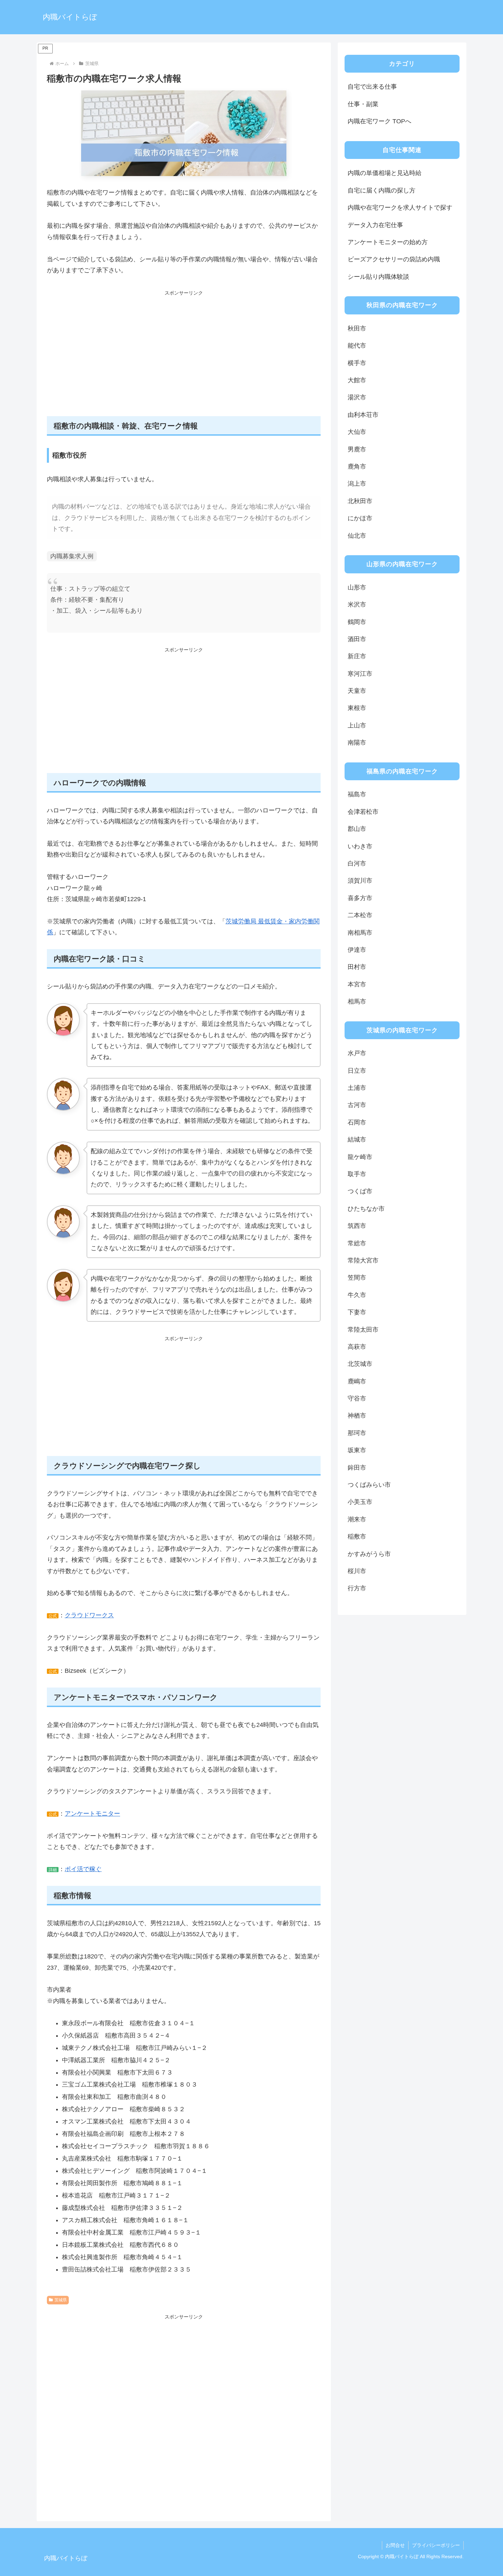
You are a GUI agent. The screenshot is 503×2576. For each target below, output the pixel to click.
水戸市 (357, 1053)
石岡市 (357, 1122)
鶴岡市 (357, 622)
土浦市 (357, 1088)
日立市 (357, 1071)
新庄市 (357, 656)
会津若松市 (363, 812)
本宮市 (357, 984)
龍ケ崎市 (360, 1157)
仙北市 (357, 536)
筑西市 (357, 1226)
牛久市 (357, 1295)
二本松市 (360, 915)
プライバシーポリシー (436, 2545)
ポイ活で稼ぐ (83, 1869)
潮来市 (357, 1519)
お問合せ (395, 2545)
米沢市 (357, 605)
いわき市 (360, 846)
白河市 (357, 863)
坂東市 (357, 1450)
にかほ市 (360, 518)
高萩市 (357, 1347)
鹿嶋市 (357, 1381)
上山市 (357, 725)
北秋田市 (360, 501)
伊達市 (357, 950)
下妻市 (357, 1312)
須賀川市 (360, 881)
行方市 (357, 1588)
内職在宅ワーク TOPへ (379, 121)
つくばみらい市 (369, 1485)
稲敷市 (357, 1536)
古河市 (357, 1105)
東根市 (357, 708)
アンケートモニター (92, 1814)
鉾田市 (357, 1468)
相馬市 (357, 1001)
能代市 (357, 346)
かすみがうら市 (369, 1554)
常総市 (357, 1243)
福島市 (357, 794)
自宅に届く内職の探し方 (382, 190)
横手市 (357, 363)
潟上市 (357, 484)
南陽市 (357, 743)
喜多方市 (360, 898)
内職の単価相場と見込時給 (385, 173)
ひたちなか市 (366, 1209)
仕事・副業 (363, 104)
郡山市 (357, 829)
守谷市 (357, 1398)
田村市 (357, 967)
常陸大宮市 (363, 1260)
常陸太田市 (363, 1330)
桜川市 (357, 1571)
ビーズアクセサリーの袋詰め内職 (394, 259)
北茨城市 (360, 1364)
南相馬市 (360, 933)
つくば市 (360, 1191)
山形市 (357, 587)
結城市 (357, 1140)
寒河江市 (360, 674)
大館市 (357, 380)
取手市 (357, 1174)
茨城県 (61, 2300)
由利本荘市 (363, 415)
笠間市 (357, 1278)
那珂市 (357, 1433)
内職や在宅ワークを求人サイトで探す (400, 208)
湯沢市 (357, 397)
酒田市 (357, 639)
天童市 (357, 691)
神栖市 (357, 1416)
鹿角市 (357, 466)
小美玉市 (360, 1502)
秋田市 (357, 328)
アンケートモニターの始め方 (388, 242)
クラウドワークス (89, 1615)
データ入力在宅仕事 (375, 225)
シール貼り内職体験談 (378, 277)
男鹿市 (357, 449)
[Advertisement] (184, 357)
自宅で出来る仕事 (372, 87)
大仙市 (357, 432)
